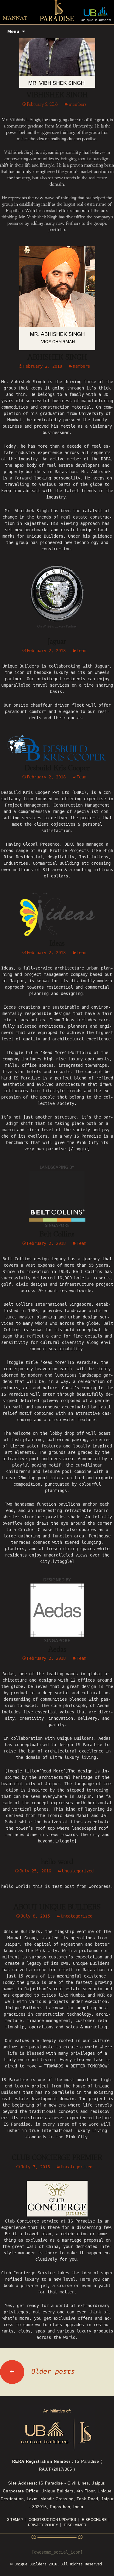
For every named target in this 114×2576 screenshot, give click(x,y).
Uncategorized (78, 1871)
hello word (57, 1862)
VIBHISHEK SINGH (57, 95)
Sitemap (15, 2520)
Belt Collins (57, 1234)
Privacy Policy (43, 2525)
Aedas (57, 1649)
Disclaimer (75, 2525)
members (78, 104)
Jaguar (57, 642)
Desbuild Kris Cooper (57, 768)
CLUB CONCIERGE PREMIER (57, 2158)
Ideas (57, 943)
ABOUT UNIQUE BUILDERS (57, 1907)
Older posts (42, 2371)
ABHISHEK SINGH (57, 357)
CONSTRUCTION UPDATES (52, 2520)
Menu (13, 31)
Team (81, 651)
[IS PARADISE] (57, 11)
